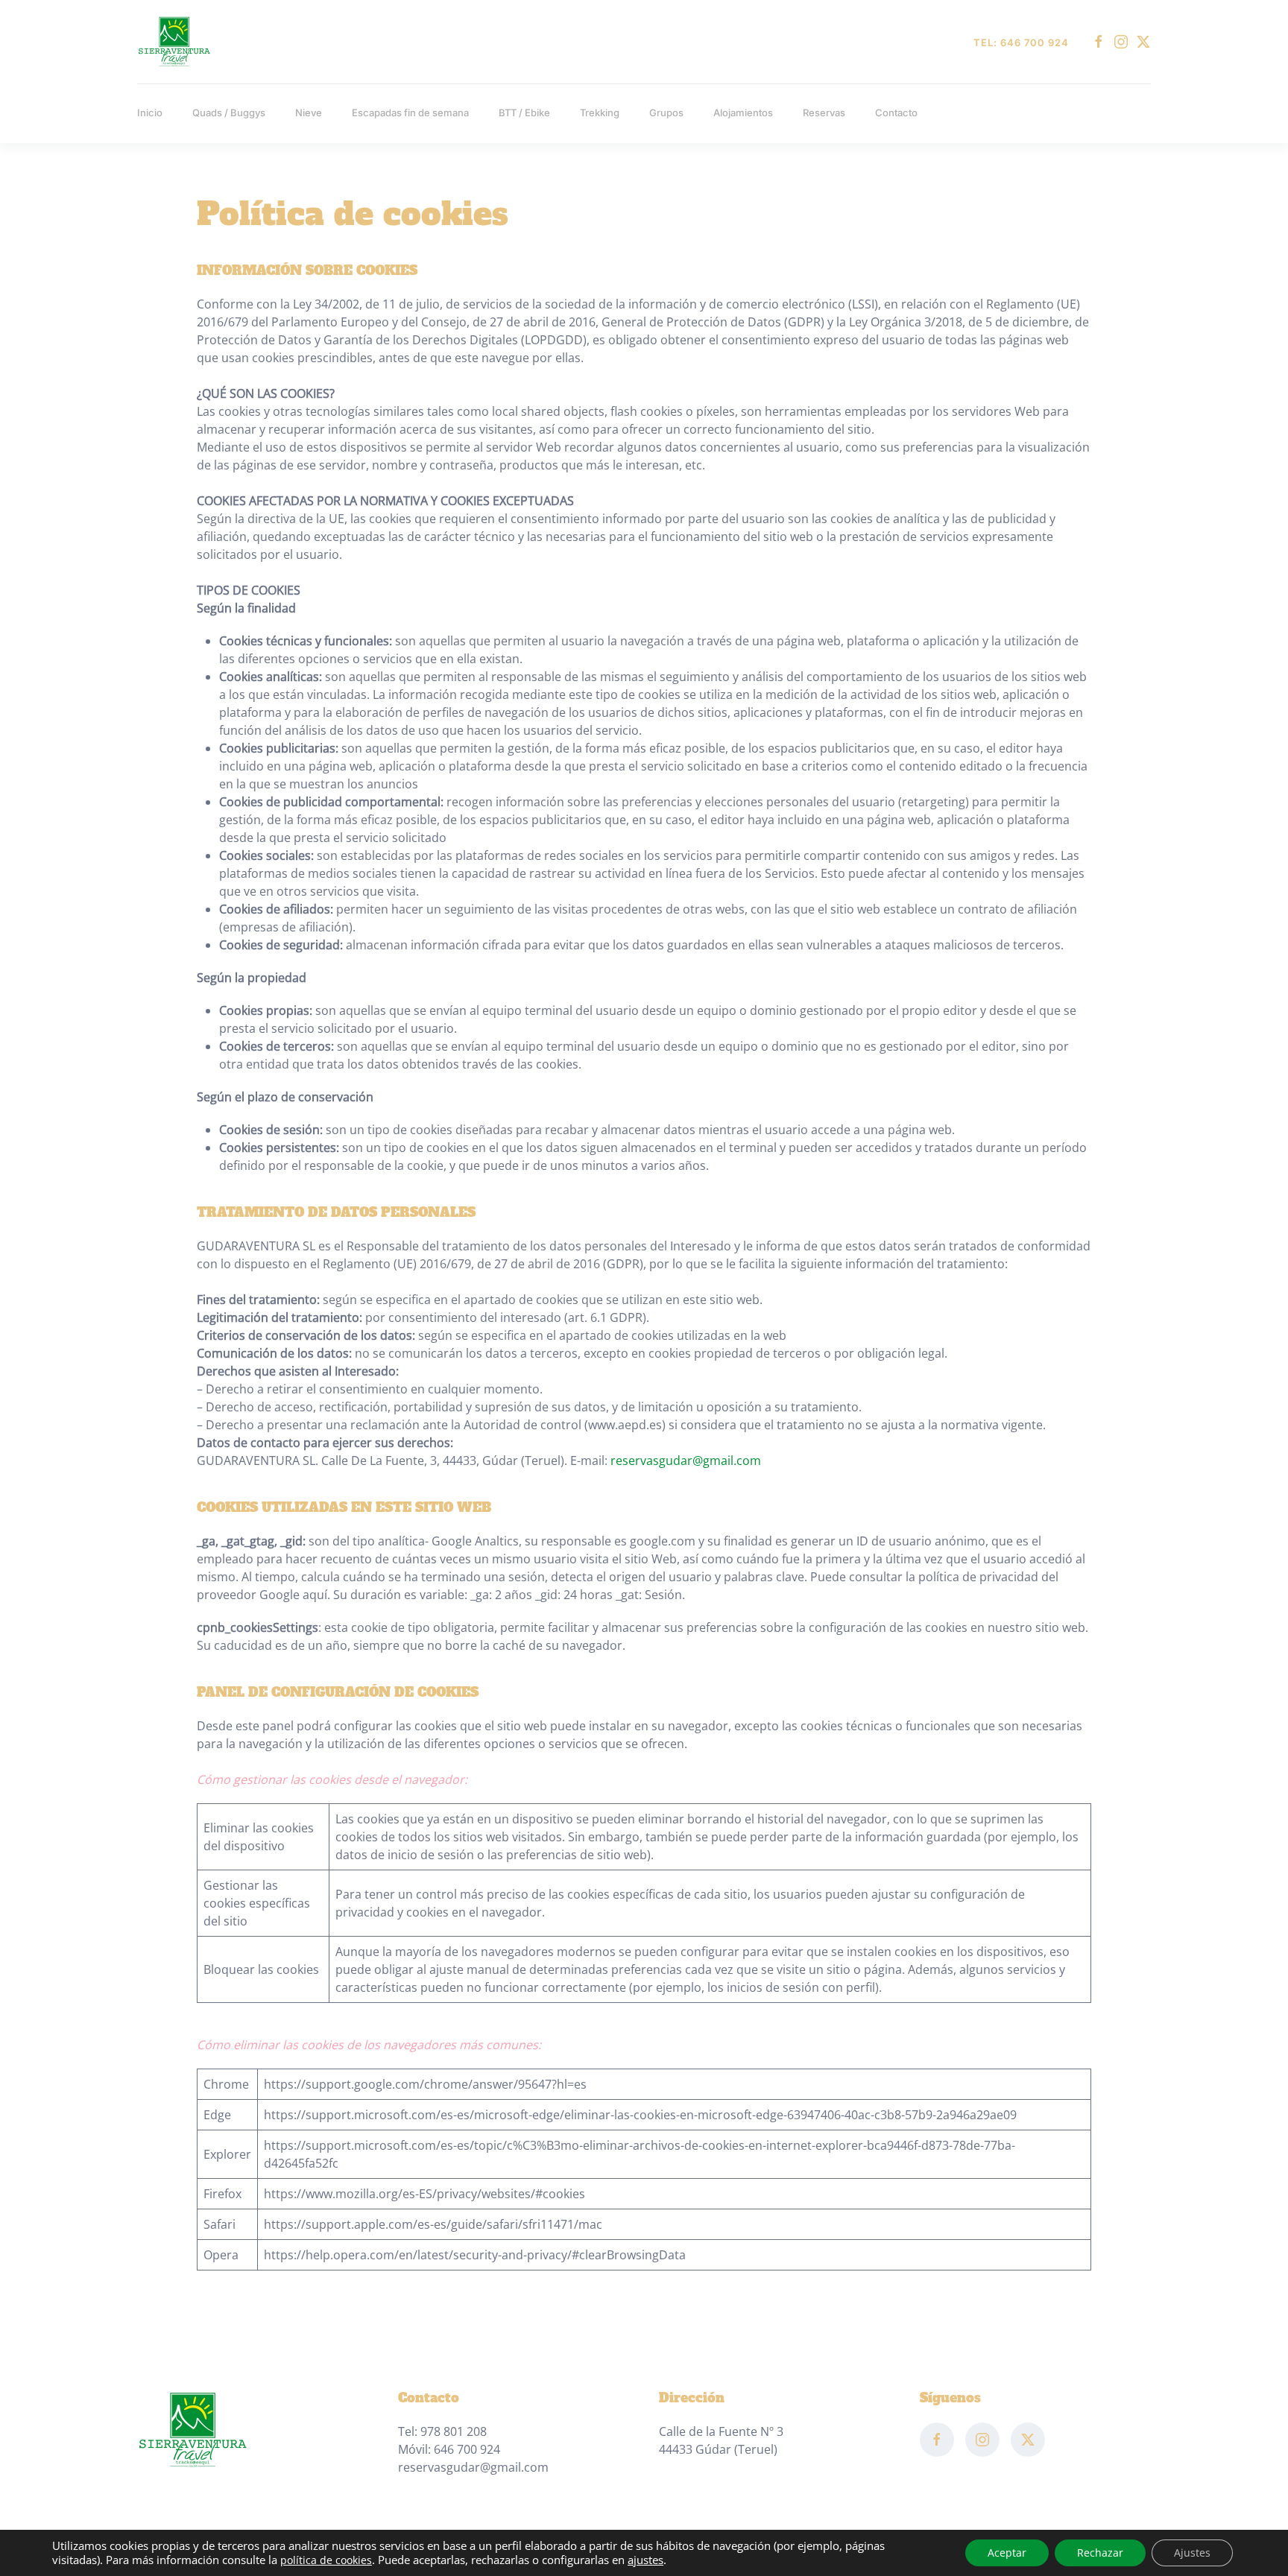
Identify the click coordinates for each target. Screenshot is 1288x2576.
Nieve (309, 113)
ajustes (645, 2560)
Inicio (150, 113)
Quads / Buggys (229, 113)
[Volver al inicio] (174, 42)
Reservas (824, 113)
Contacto (896, 113)
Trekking (600, 113)
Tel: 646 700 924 (1021, 42)
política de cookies (326, 2560)
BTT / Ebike (524, 113)
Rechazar (1100, 2553)
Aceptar (1007, 2553)
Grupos (666, 113)
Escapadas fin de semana (410, 113)
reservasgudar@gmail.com (686, 1461)
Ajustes (1192, 2553)
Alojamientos (743, 113)
